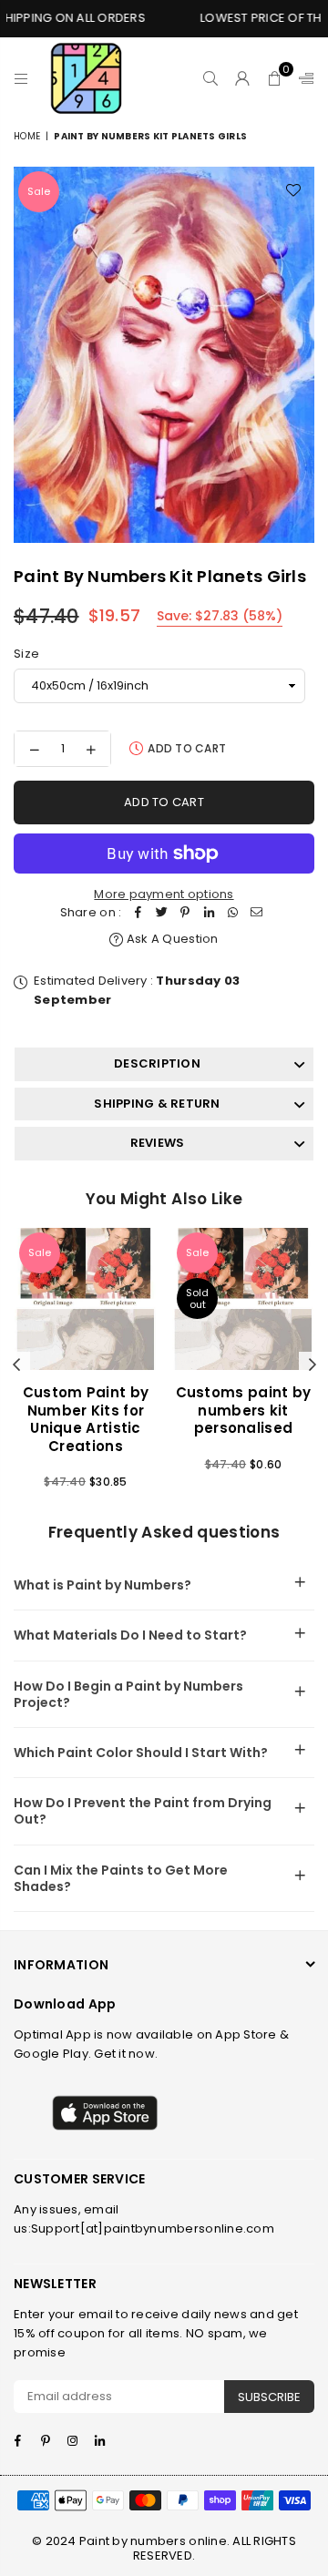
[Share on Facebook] (138, 913)
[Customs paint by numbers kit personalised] (243, 1299)
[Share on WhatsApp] (232, 913)
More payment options (164, 894)
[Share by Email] (256, 913)
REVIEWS (158, 1143)
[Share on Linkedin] (209, 913)
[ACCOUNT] (243, 78)
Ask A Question (171, 939)
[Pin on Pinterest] (185, 913)
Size (26, 654)
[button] (275, 78)
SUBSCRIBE (269, 2397)
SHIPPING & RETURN (157, 1104)
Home (27, 136)
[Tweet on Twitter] (161, 913)
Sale (39, 191)
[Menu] (21, 78)
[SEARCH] (211, 78)
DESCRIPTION (157, 1063)
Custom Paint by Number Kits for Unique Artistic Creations (86, 1419)
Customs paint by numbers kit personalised (244, 1410)
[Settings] (302, 78)
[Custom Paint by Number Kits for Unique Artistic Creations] (86, 1299)
